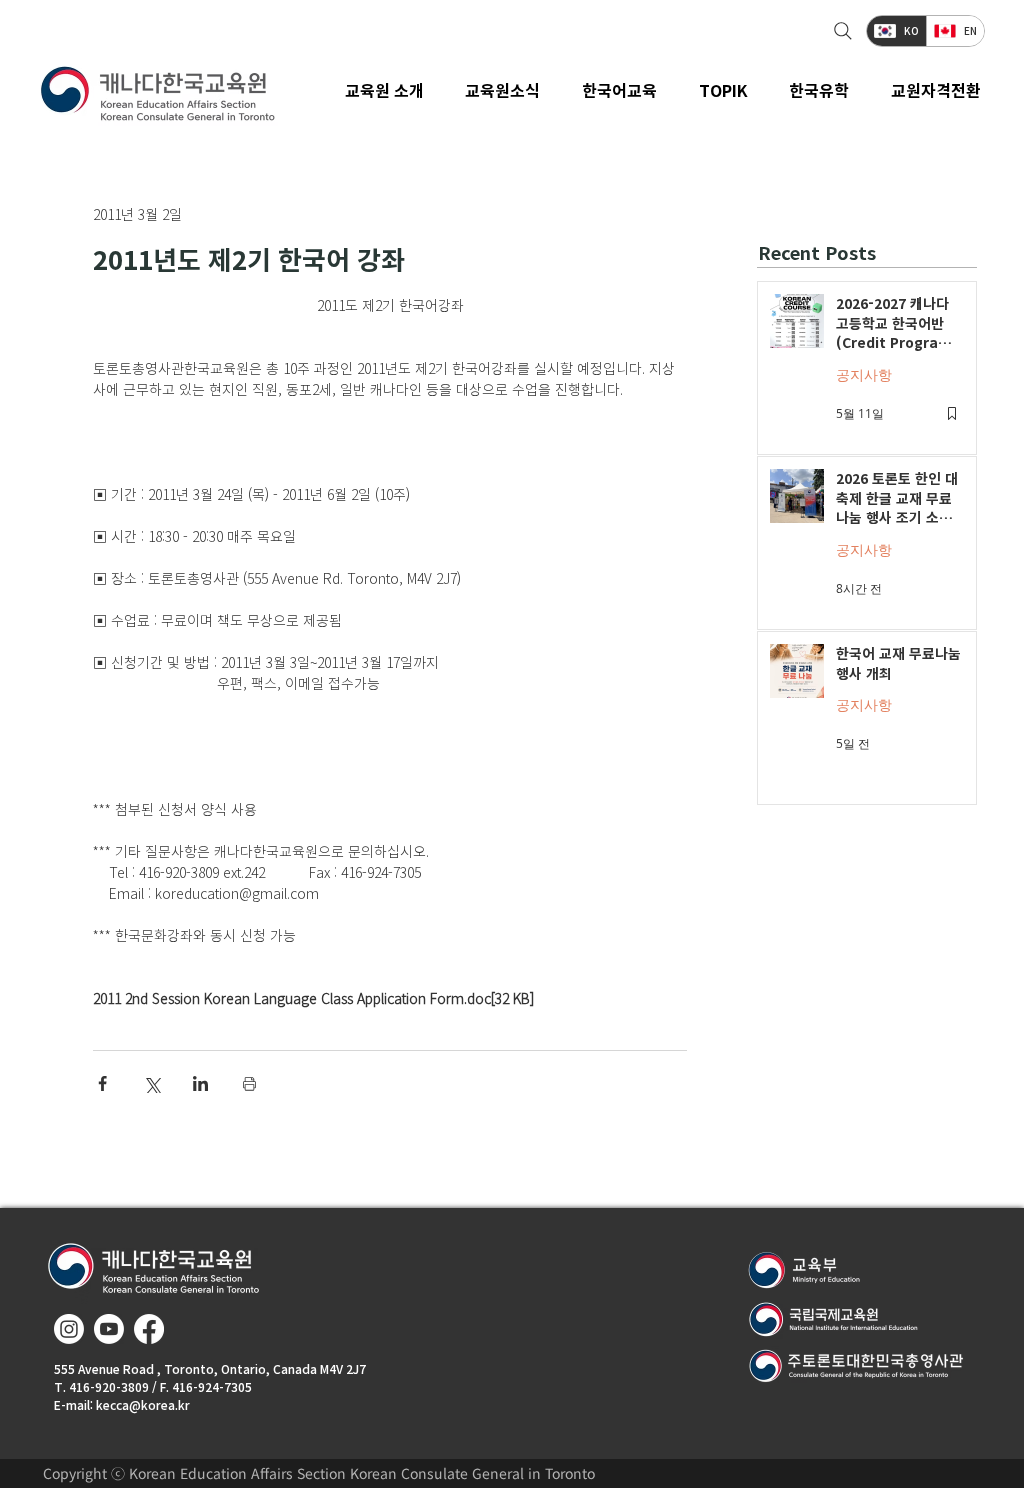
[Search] (840, 31)
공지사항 (864, 374)
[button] (503, 90)
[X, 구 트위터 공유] (151, 1083)
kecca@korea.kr (143, 1404)
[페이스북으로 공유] (102, 1083)
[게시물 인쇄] (249, 1083)
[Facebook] (149, 1329)
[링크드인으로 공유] (200, 1083)
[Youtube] (109, 1329)
